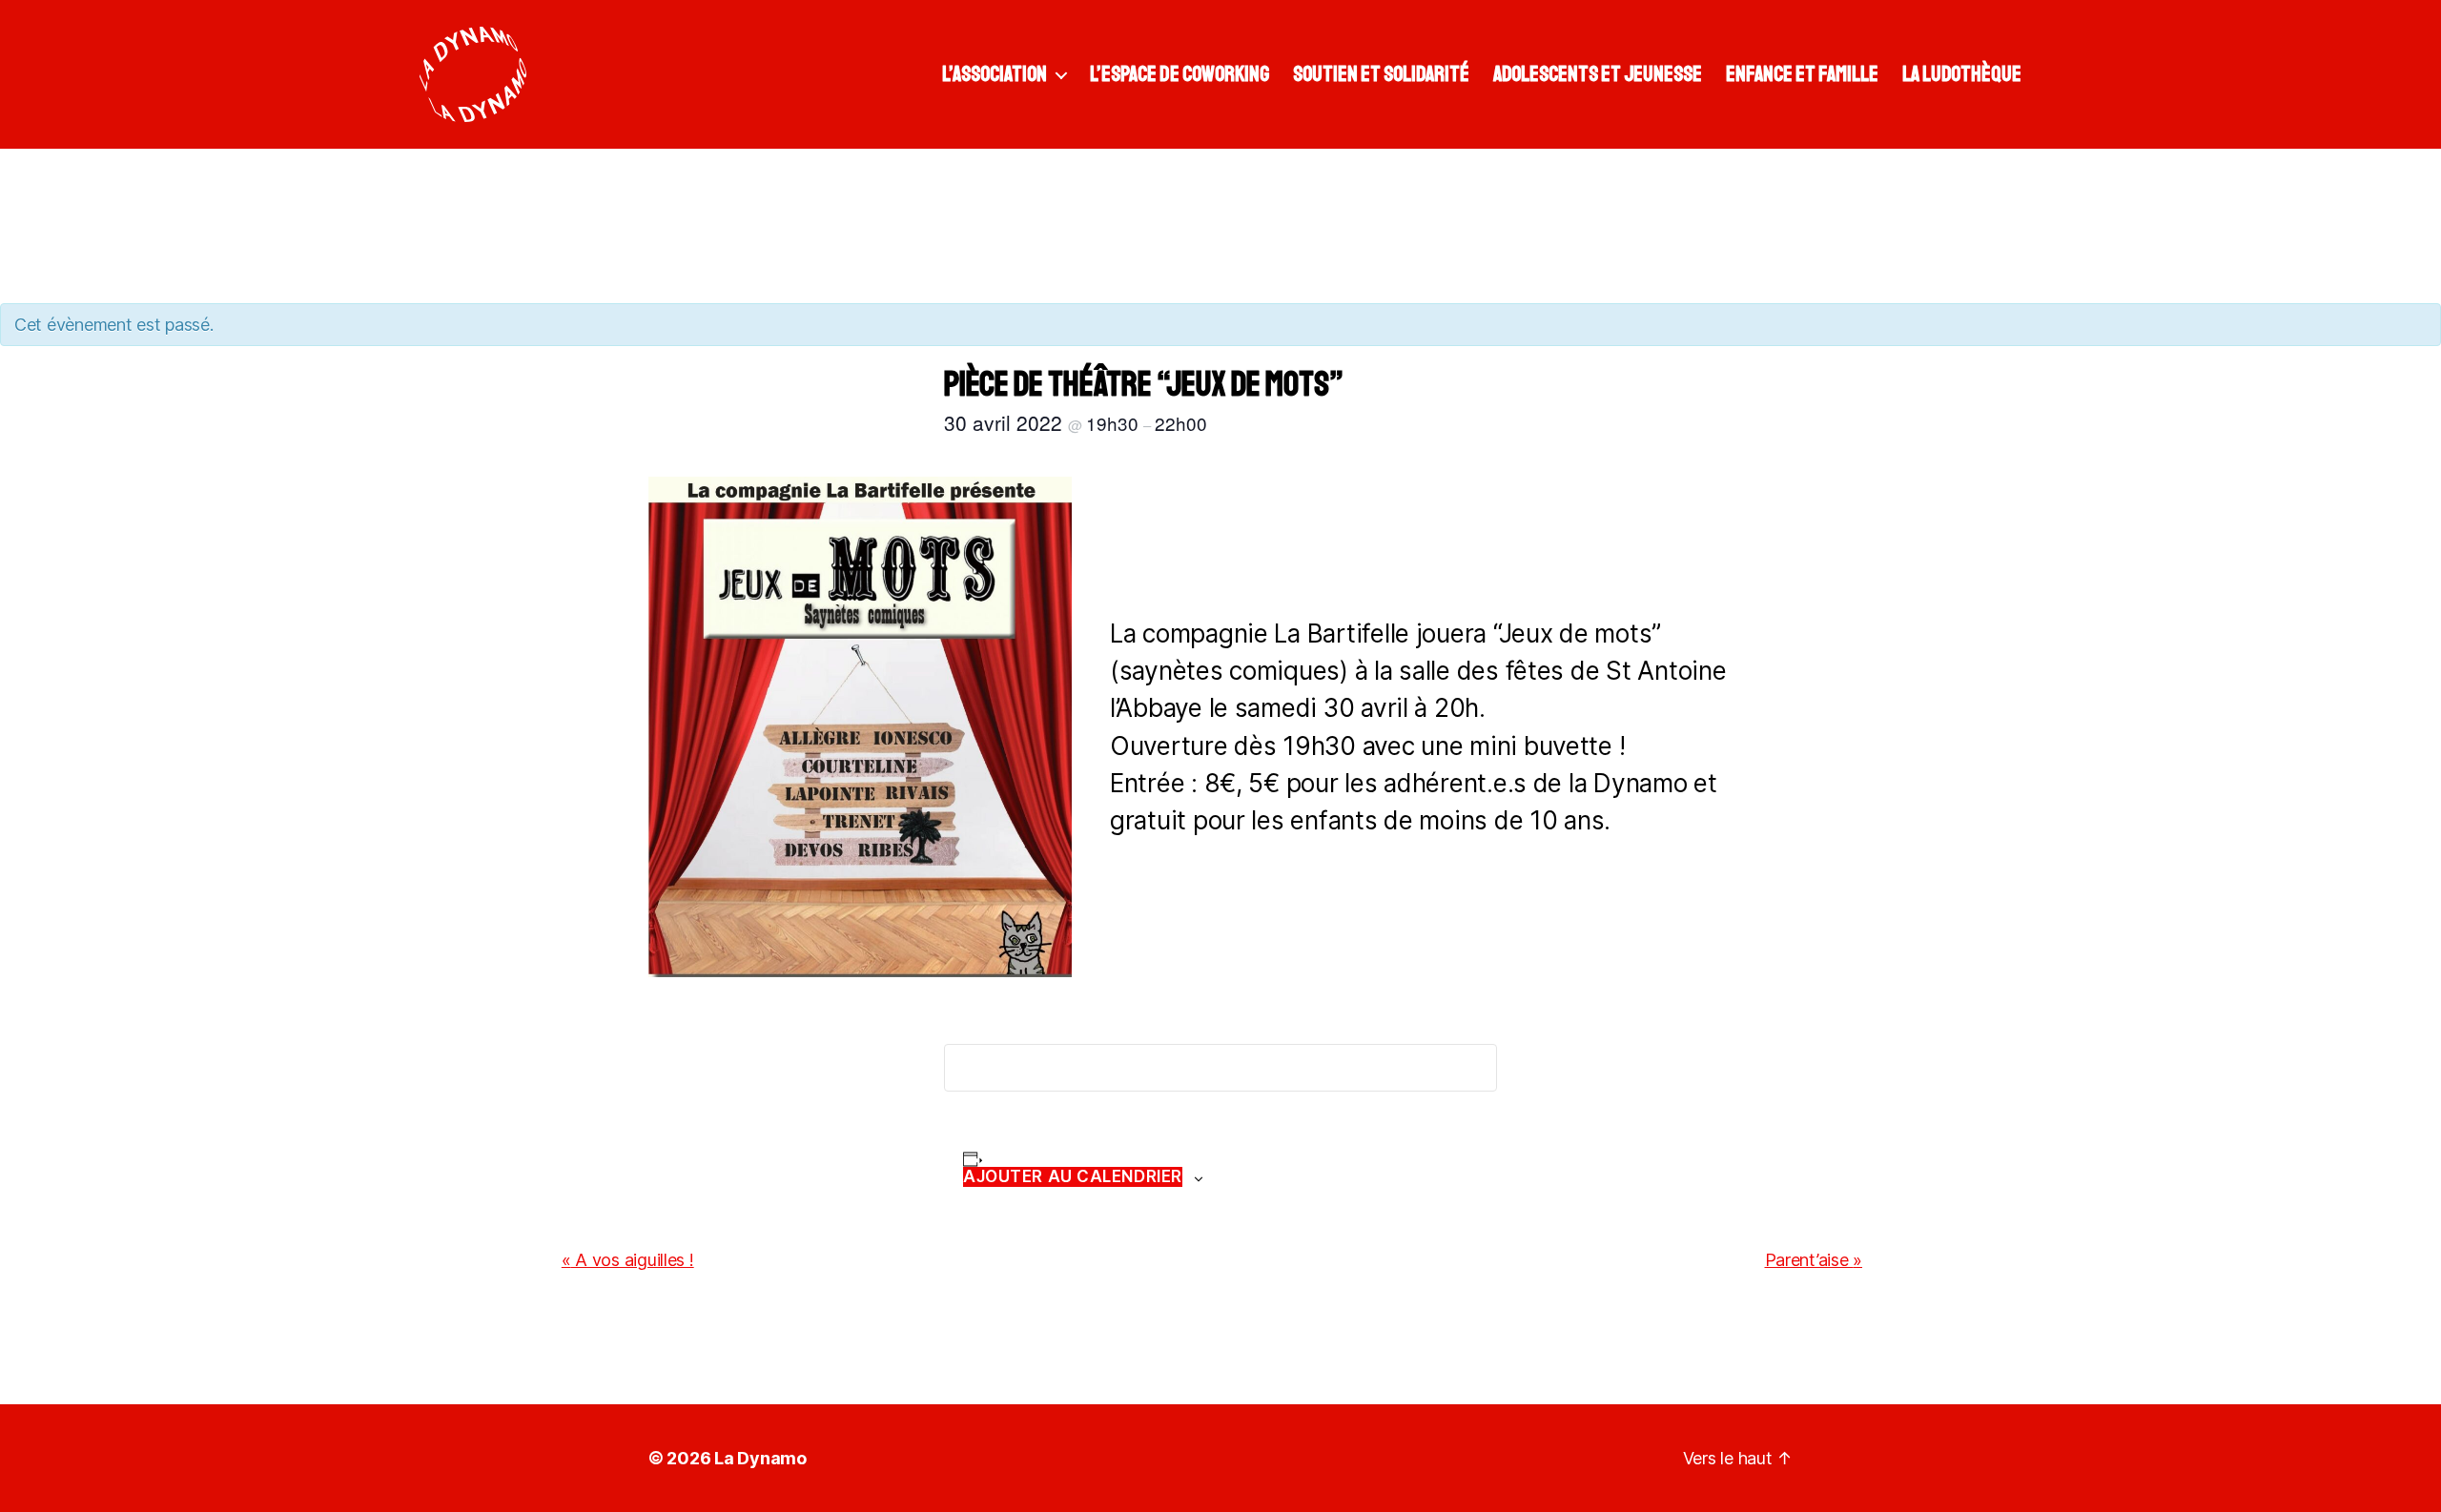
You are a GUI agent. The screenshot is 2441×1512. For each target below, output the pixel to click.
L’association (995, 74)
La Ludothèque (1962, 74)
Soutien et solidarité (1381, 74)
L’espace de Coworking (1179, 74)
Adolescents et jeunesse (1598, 74)
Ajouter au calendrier (1073, 1176)
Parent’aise (1814, 1260)
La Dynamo (760, 1458)
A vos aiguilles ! (628, 1260)
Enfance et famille (1802, 74)
